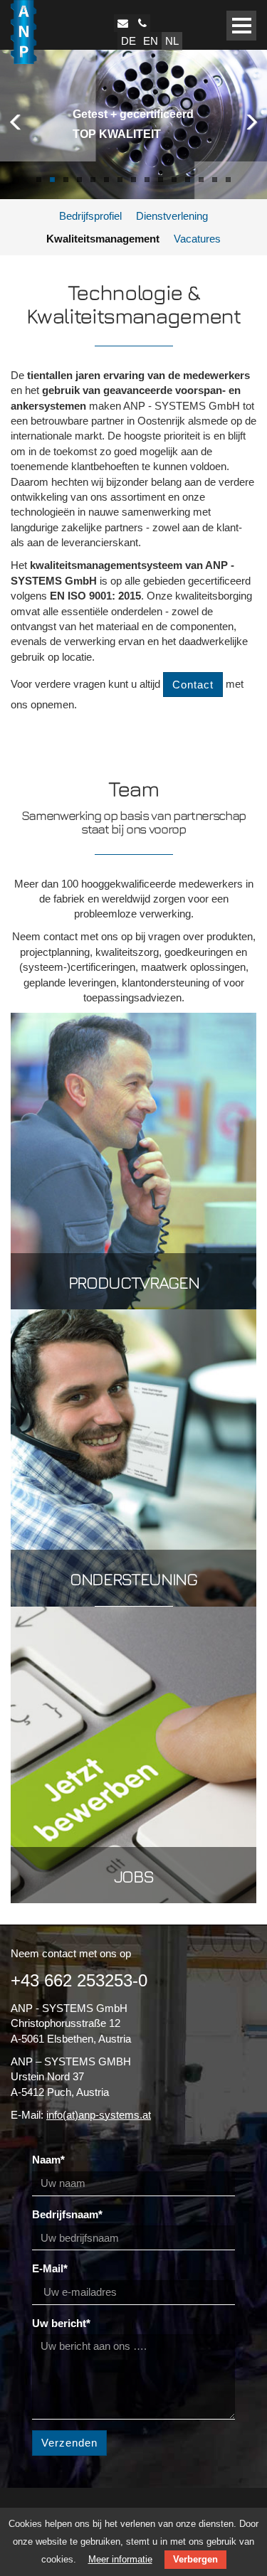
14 (215, 180)
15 (228, 180)
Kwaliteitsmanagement (103, 239)
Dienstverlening (172, 216)
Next (249, 121)
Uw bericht (61, 2323)
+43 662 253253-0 (79, 1980)
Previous (18, 121)
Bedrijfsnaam (67, 2214)
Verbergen (195, 2559)
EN (151, 41)
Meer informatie (120, 2559)
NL (172, 41)
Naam (48, 2160)
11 (174, 180)
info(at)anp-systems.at (99, 2115)
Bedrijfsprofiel (90, 216)
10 (161, 180)
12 (188, 180)
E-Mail (50, 2268)
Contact (193, 685)
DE (129, 41)
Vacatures (197, 239)
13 (201, 180)
